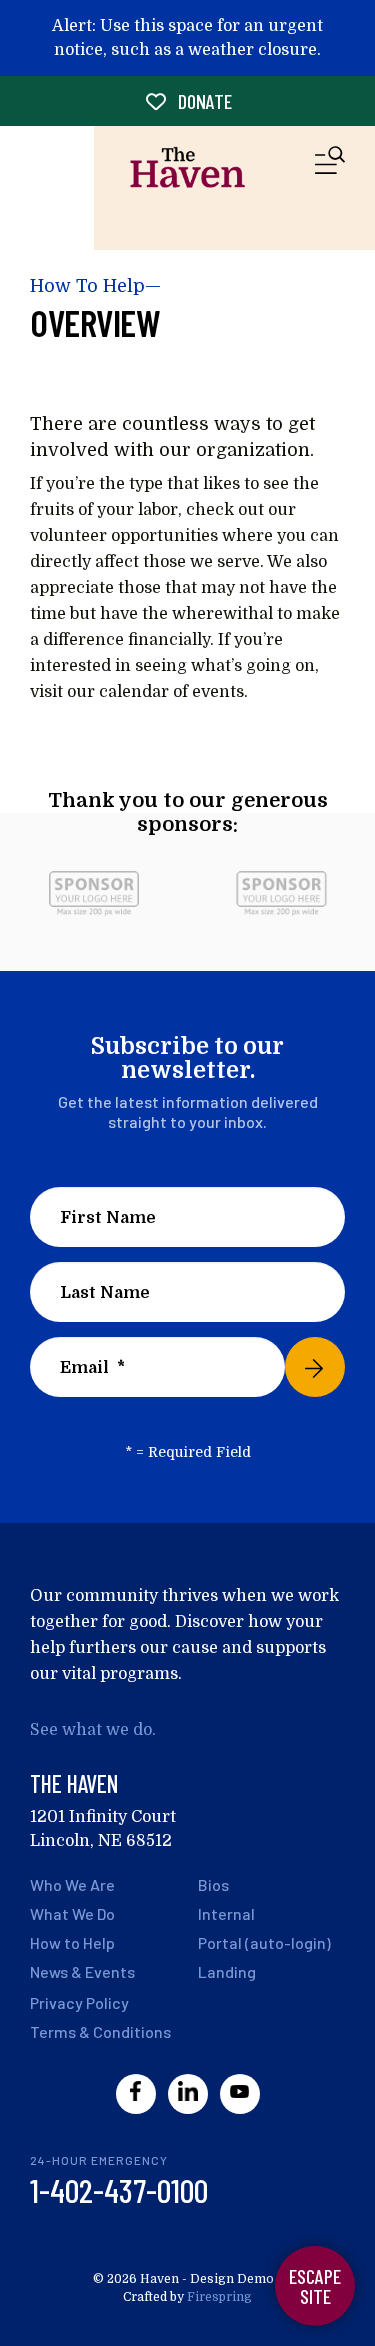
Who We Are (72, 1884)
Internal (226, 1913)
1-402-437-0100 (119, 2190)
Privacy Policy (79, 2002)
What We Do (72, 1913)
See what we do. (93, 1730)
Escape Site (315, 2286)
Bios (213, 1884)
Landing (227, 1971)
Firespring (219, 2297)
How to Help (72, 1942)
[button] (330, 164)
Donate (203, 101)
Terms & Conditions (100, 2031)
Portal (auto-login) (264, 1942)
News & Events (82, 1971)
